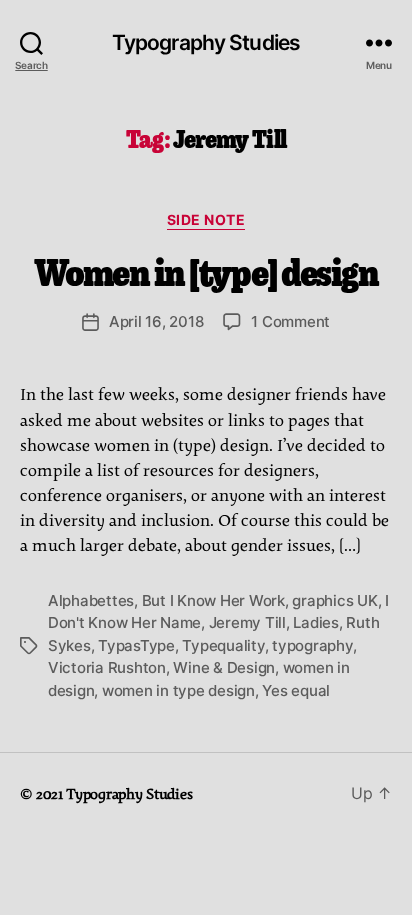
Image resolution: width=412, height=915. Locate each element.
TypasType (136, 645)
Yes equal (296, 690)
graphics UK (334, 600)
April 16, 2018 (156, 321)
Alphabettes (91, 600)
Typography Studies (206, 42)
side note (206, 219)
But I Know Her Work (213, 600)
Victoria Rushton (107, 667)
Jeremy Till (247, 622)
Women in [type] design (206, 270)
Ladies (315, 622)
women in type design (178, 690)
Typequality (223, 645)
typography (312, 645)
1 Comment (290, 321)
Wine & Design (224, 667)
